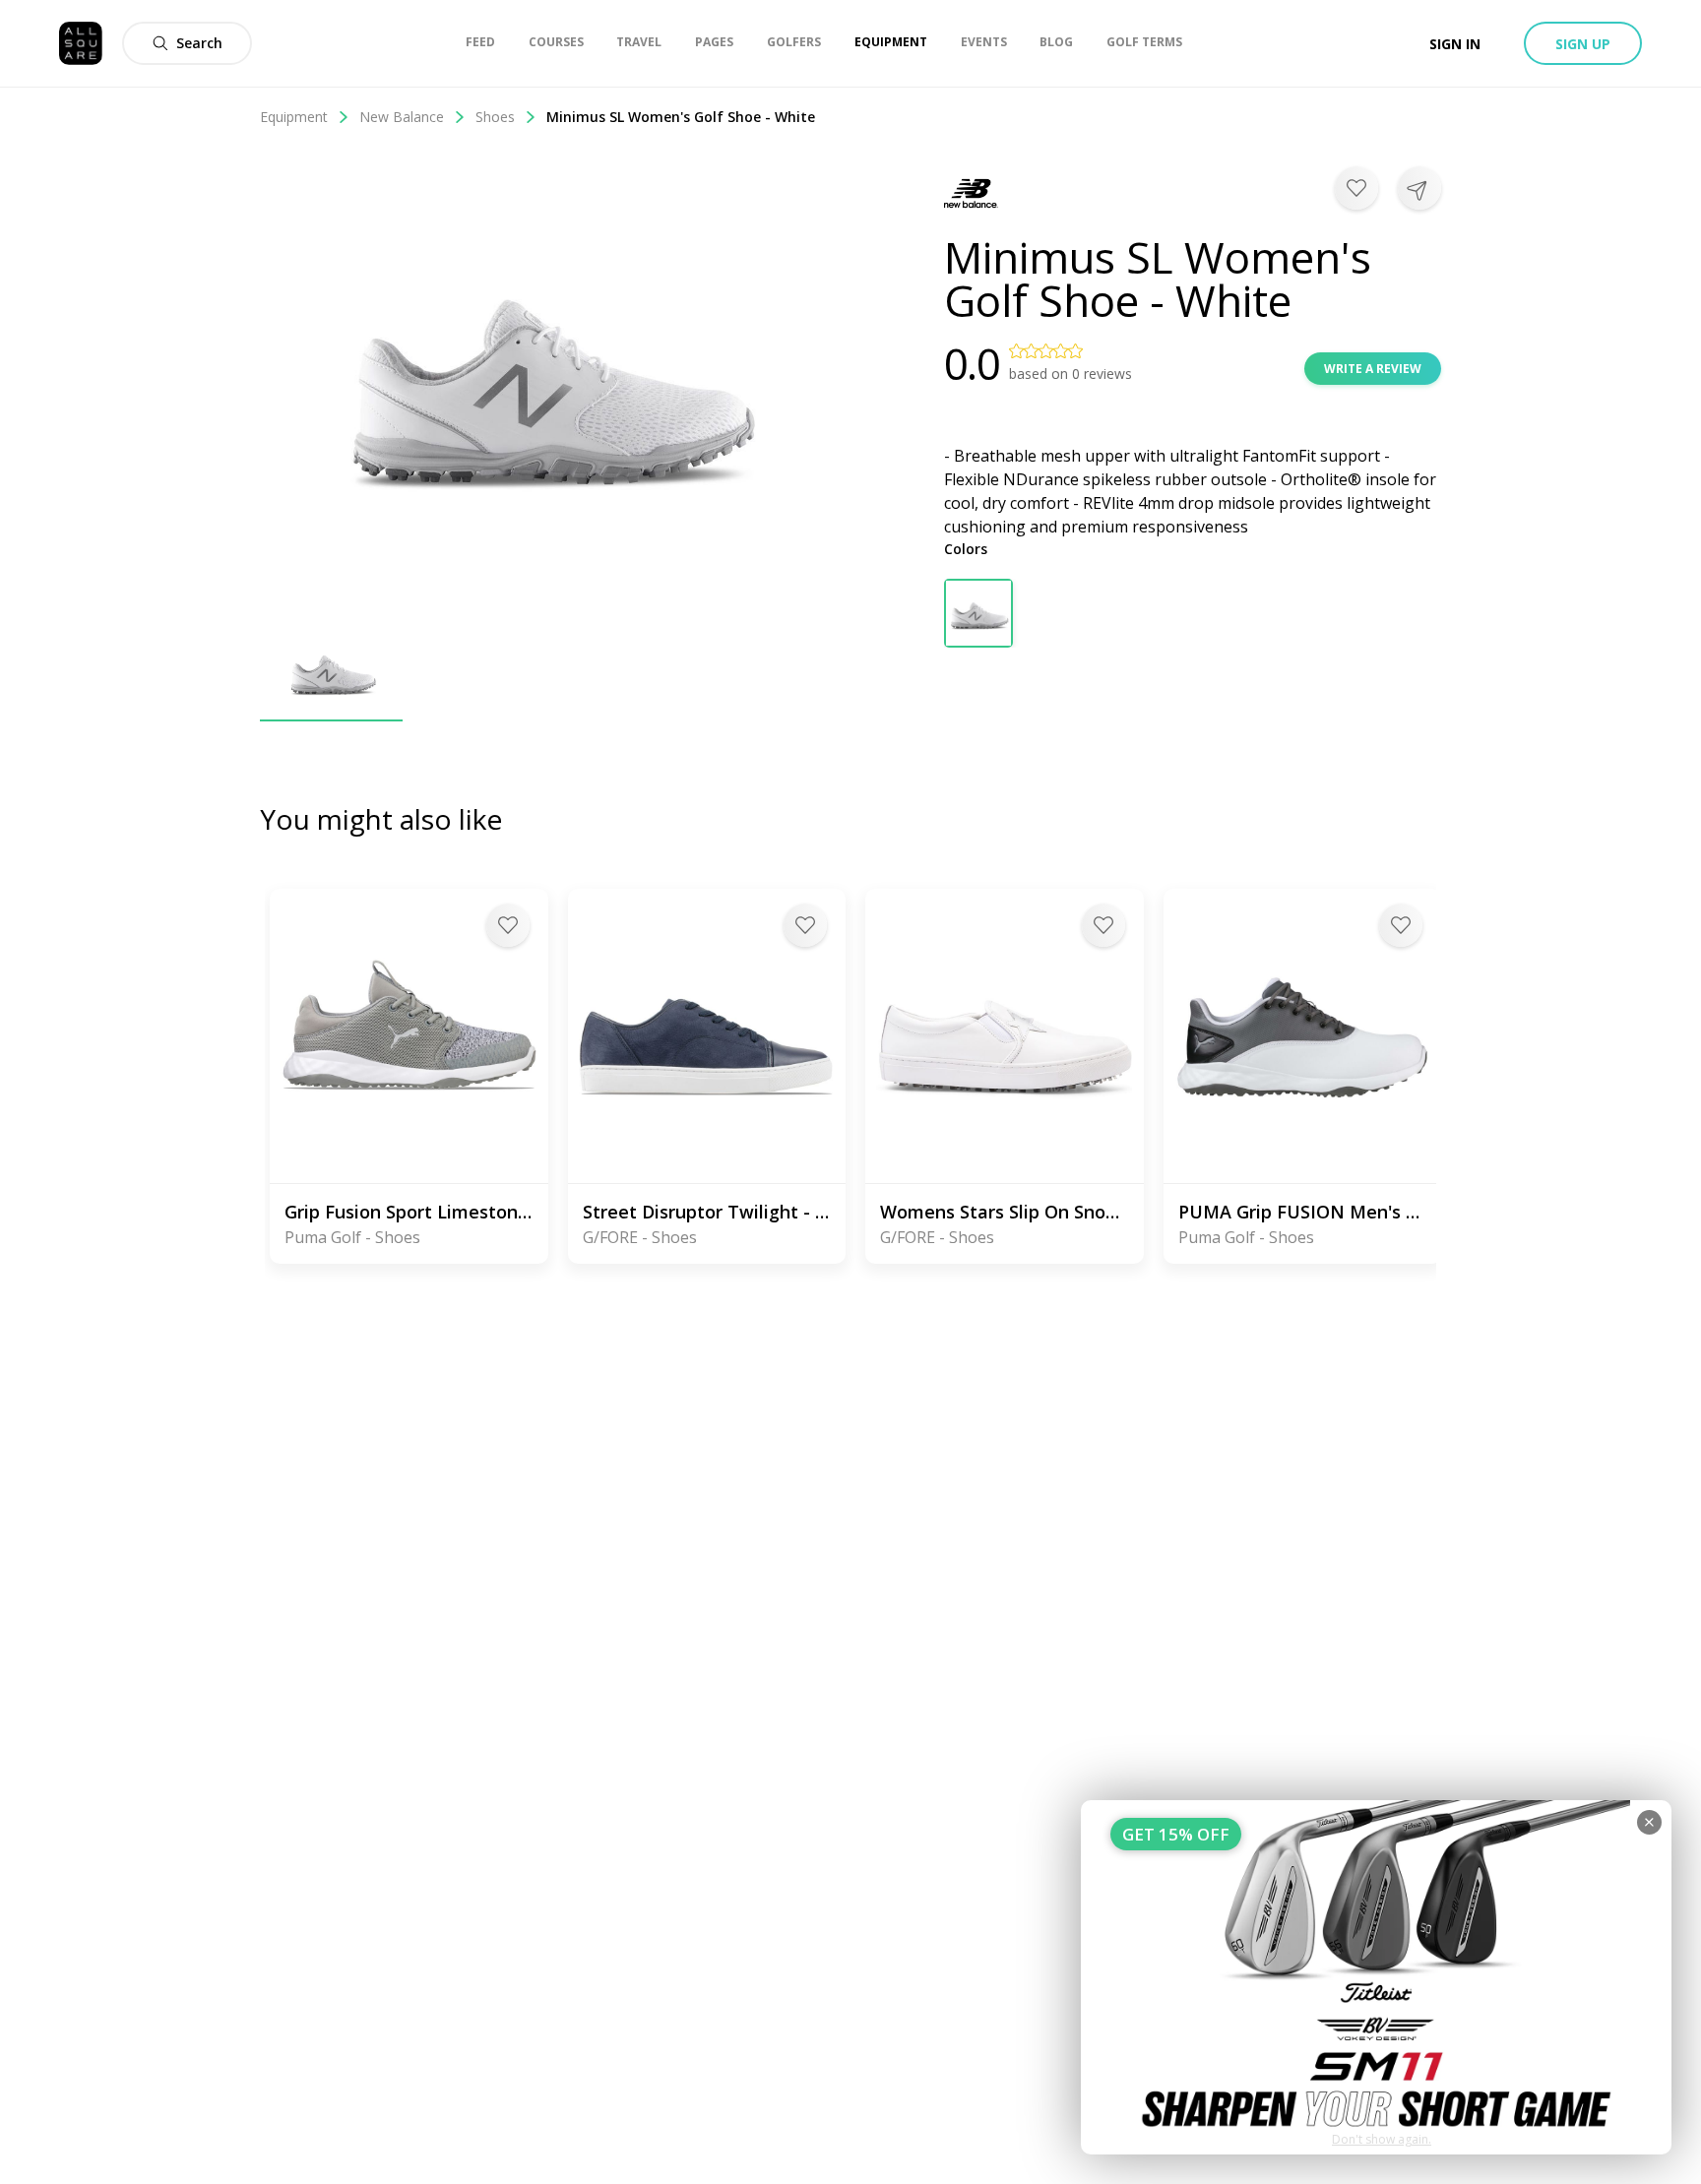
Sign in (1455, 44)
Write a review (1373, 369)
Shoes (495, 117)
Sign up (1583, 44)
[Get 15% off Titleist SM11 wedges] (1376, 1977)
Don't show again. (1382, 2139)
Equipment (294, 117)
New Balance (402, 117)
